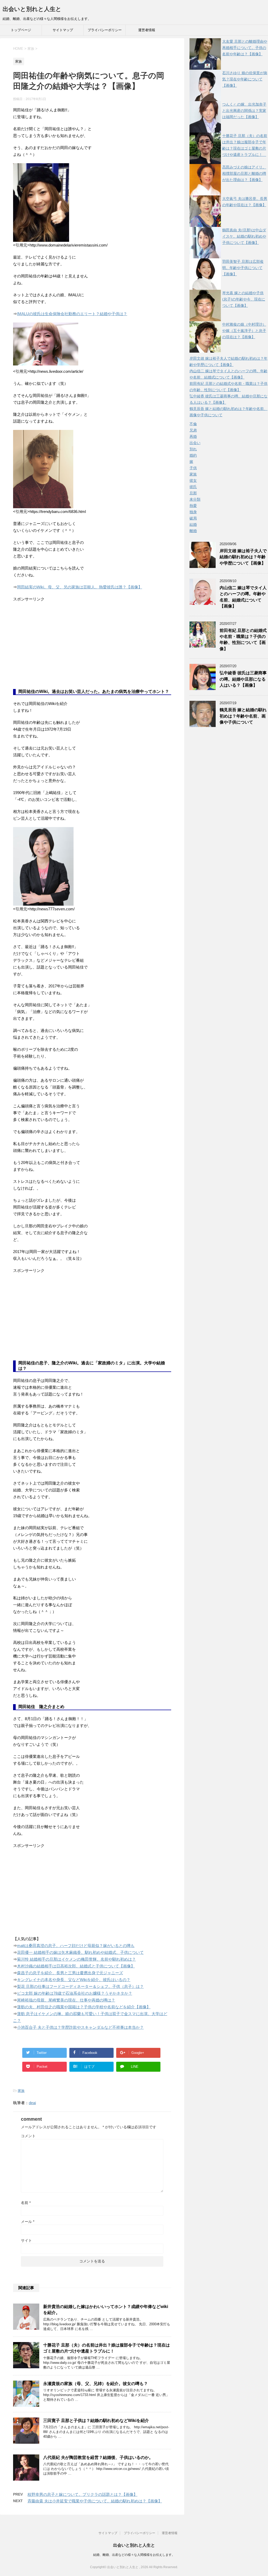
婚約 (193, 455)
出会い (195, 443)
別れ (193, 449)
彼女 (193, 480)
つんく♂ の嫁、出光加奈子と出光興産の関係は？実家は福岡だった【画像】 (244, 111)
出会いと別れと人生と (32, 9)
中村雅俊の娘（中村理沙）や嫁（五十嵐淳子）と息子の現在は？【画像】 (244, 331)
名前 (26, 2203)
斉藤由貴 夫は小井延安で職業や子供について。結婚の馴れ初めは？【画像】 (95, 2501)
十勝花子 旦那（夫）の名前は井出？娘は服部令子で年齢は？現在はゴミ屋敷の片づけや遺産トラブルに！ (107, 2348)
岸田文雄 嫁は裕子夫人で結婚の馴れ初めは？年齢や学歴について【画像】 (243, 557)
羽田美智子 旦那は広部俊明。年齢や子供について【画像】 (243, 268)
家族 (21, 2091)
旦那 (193, 493)
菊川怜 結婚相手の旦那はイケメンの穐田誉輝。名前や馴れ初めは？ (76, 1959)
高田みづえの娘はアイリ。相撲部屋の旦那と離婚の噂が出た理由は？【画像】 (244, 173)
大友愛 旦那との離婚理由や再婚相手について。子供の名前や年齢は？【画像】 (245, 48)
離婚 (193, 531)
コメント (28, 2136)
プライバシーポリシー (105, 30)
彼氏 (193, 487)
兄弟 (193, 430)
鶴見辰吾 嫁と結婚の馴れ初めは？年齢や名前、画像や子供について (243, 716)
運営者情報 (147, 30)
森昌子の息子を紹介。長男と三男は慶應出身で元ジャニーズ (70, 1973)
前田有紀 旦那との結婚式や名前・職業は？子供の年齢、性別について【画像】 (243, 640)
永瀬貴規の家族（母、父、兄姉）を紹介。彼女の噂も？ (96, 2384)
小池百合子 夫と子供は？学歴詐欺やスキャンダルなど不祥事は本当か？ (80, 2027)
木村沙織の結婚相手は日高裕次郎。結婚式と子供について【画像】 (76, 1966)
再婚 (193, 436)
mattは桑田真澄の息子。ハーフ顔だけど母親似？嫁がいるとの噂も (76, 1946)
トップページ (21, 30)
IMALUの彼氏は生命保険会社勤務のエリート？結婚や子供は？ (72, 314)
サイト (26, 2240)
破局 (193, 518)
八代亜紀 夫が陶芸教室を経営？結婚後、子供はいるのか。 (98, 2457)
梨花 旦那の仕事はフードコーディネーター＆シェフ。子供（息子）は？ (80, 1986)
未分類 (195, 499)
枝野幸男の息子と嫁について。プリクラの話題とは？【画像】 (82, 2494)
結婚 (193, 524)
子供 (193, 468)
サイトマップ (63, 30)
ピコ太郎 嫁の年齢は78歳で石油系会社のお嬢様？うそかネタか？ (75, 1993)
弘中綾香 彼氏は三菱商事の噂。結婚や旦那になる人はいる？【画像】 (243, 679)
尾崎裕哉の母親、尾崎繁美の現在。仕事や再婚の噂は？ (66, 2000)
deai (32, 2103)
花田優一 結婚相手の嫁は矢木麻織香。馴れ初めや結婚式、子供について (80, 1952)
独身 (193, 512)
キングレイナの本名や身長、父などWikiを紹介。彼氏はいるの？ (74, 1980)
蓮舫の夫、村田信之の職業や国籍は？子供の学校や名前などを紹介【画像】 (84, 2007)
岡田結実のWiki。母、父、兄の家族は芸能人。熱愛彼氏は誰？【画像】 (80, 587)
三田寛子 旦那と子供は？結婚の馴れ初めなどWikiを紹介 (96, 2421)
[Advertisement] (52, 649)
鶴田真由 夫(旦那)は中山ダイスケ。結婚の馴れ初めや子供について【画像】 (244, 236)
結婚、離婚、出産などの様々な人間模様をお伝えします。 (134, 2555)
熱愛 (193, 506)
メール (28, 2222)
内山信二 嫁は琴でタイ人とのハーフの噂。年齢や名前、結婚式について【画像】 (243, 597)
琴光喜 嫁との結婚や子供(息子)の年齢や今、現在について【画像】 (244, 299)
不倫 (193, 424)
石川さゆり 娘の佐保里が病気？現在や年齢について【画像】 (245, 79)
